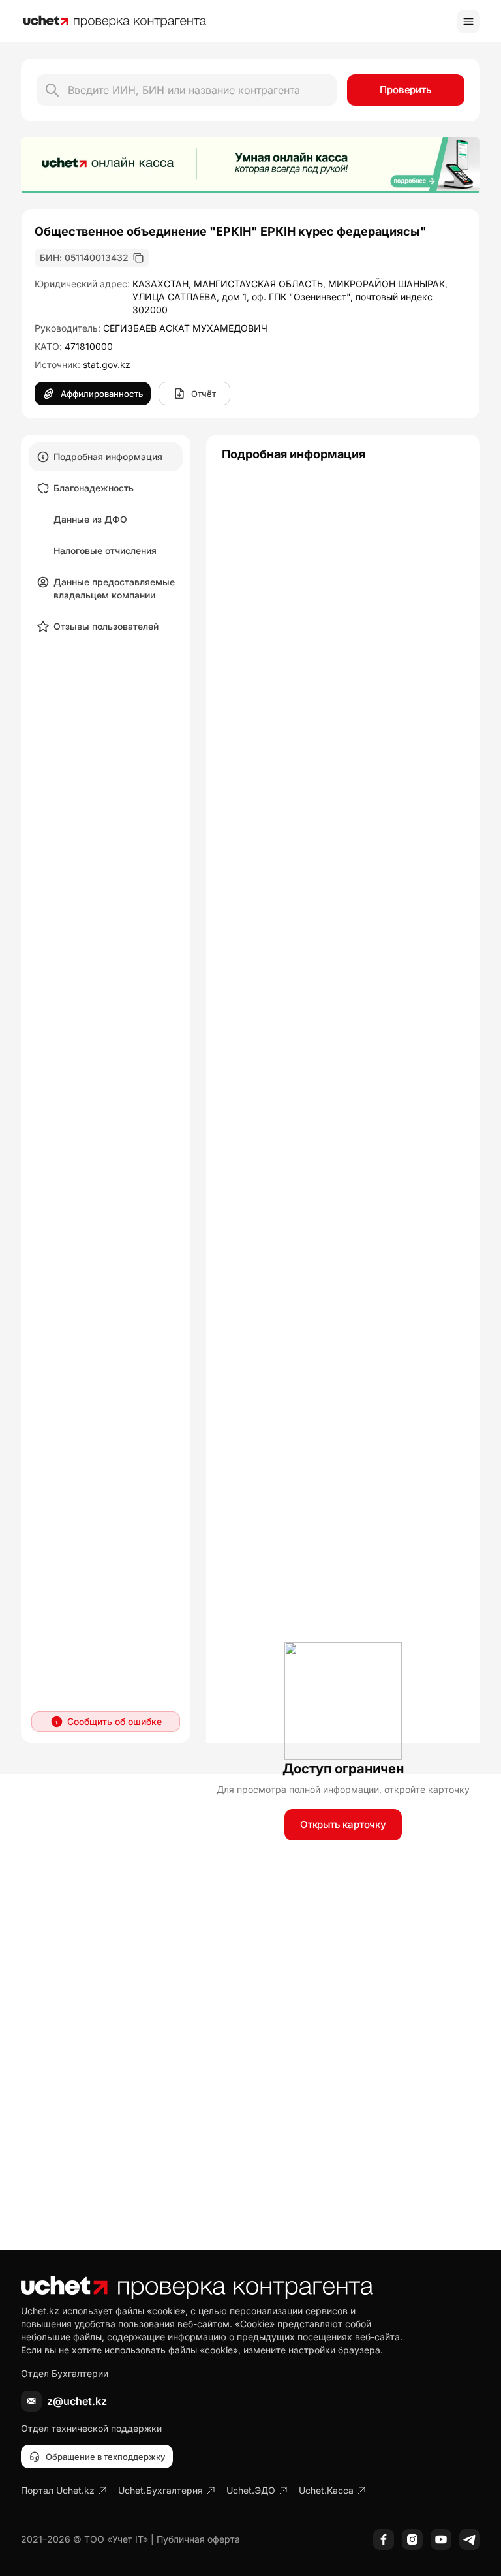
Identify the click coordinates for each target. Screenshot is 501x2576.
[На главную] (115, 22)
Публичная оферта (198, 2539)
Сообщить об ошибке (114, 1721)
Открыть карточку (343, 1824)
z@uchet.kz (77, 2401)
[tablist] (106, 542)
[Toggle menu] (468, 22)
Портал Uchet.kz (58, 2490)
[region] (250, 165)
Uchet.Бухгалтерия (160, 2490)
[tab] (106, 457)
